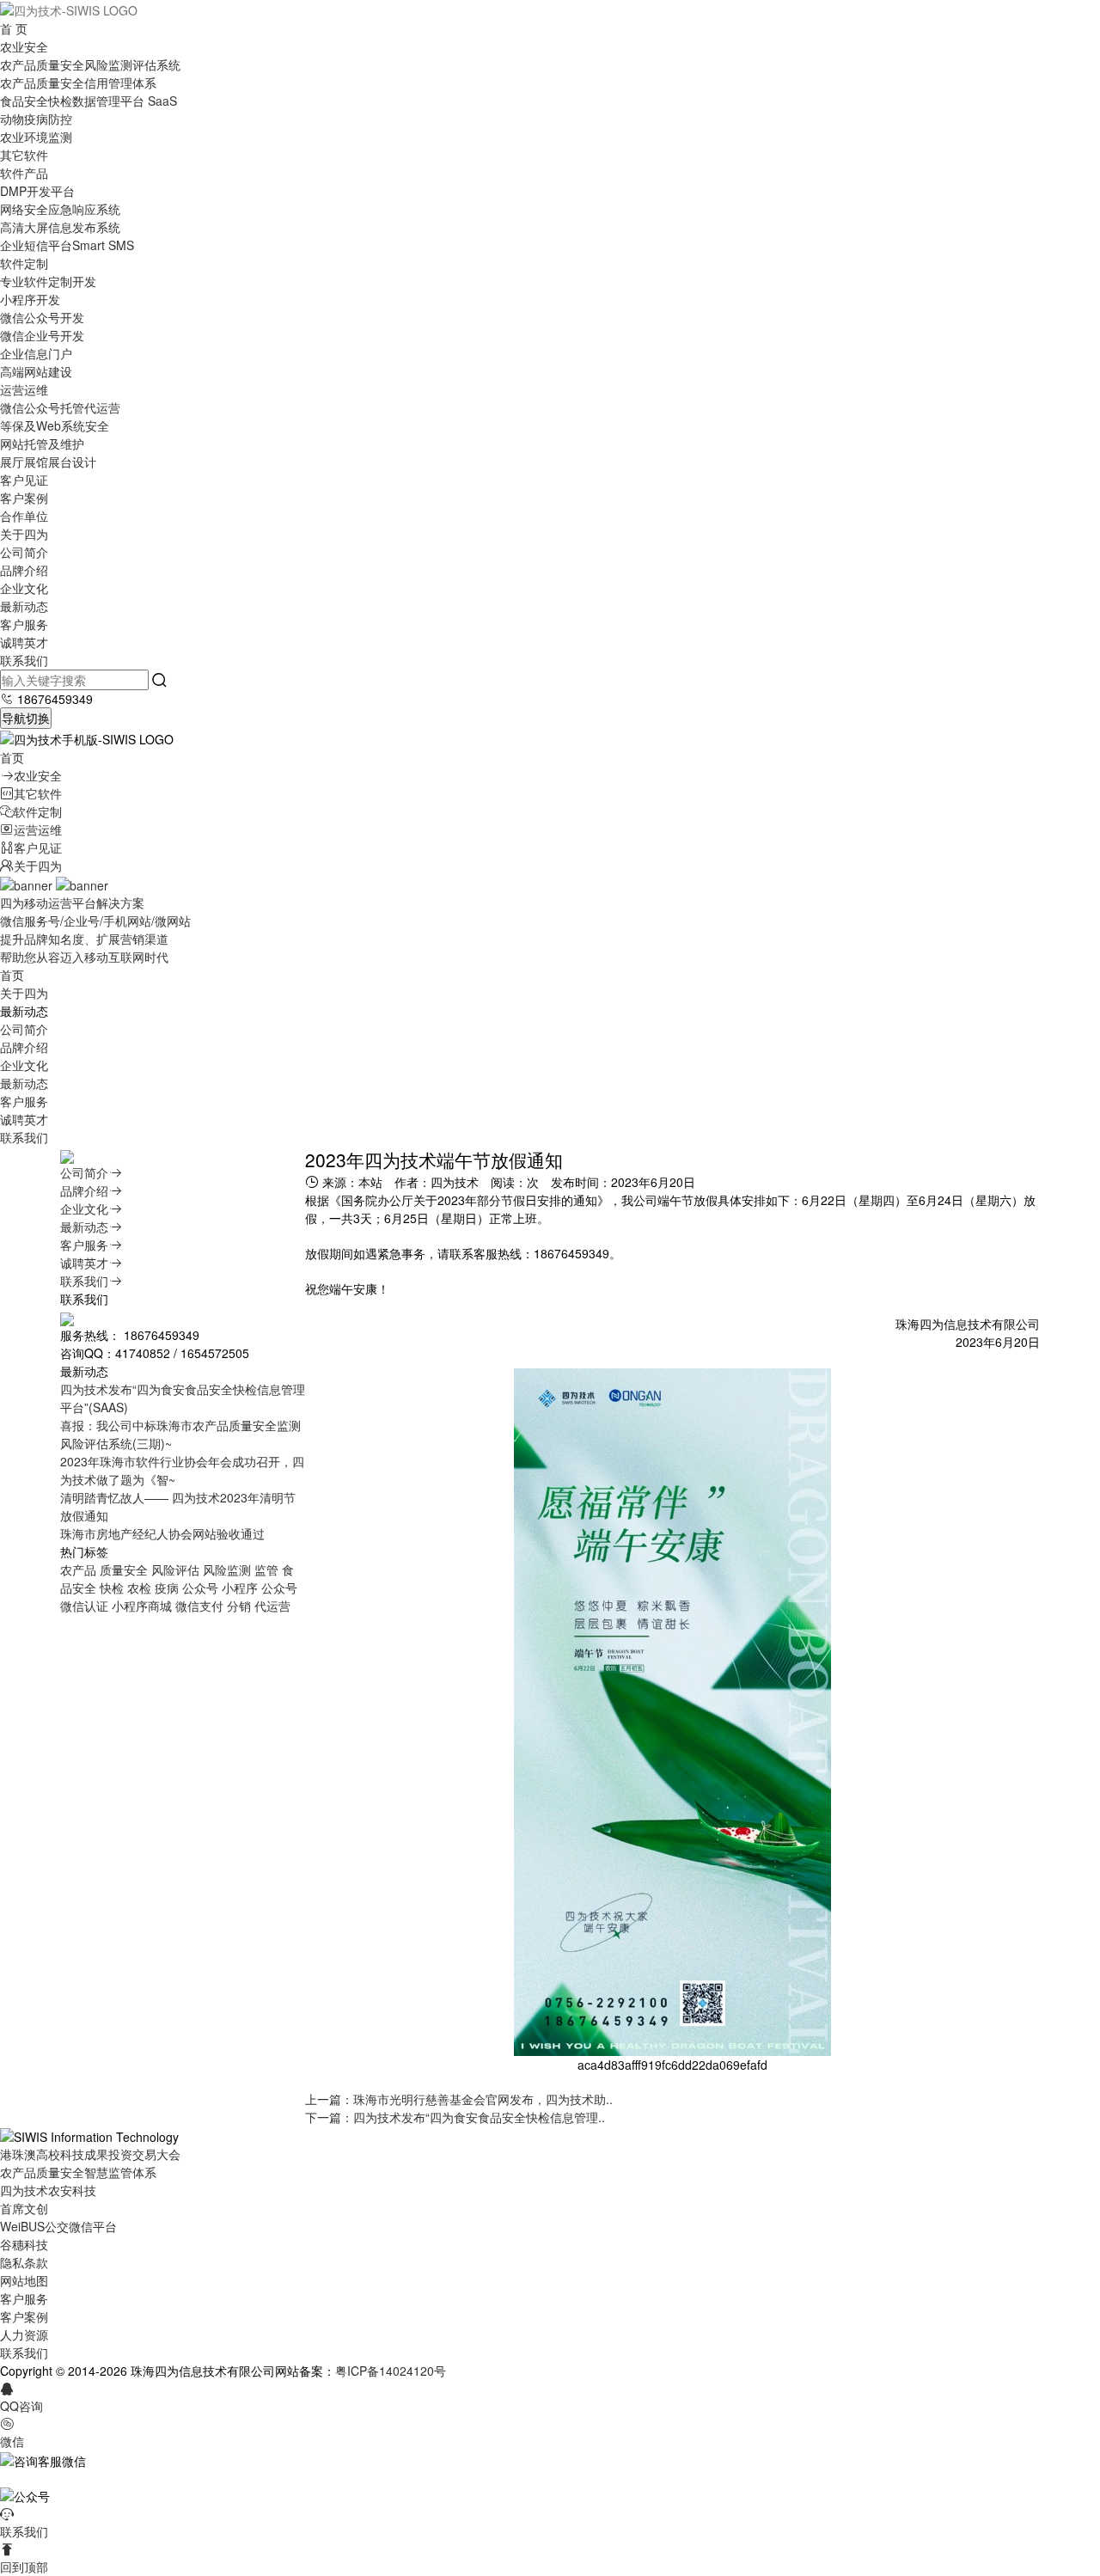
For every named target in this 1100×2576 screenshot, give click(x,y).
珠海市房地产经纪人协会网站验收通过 (162, 1533)
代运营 (272, 1606)
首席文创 (24, 2208)
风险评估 (175, 1569)
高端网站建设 (36, 371)
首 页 (14, 28)
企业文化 (24, 588)
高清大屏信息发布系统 (60, 227)
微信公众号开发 (42, 317)
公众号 (200, 1588)
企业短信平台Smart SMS (67, 245)
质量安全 (124, 1569)
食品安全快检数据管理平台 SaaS (89, 101)
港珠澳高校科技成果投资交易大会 (90, 2154)
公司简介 (24, 552)
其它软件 (24, 155)
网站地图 (24, 2280)
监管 (266, 1569)
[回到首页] (69, 9)
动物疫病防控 (36, 119)
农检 (139, 1588)
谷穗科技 (24, 2244)
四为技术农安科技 (48, 2190)
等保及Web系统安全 (55, 425)
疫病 (167, 1588)
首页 (12, 757)
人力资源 (24, 2334)
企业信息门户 (36, 353)
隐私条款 (24, 2262)
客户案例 (24, 498)
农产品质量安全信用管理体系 (78, 83)
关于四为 (24, 534)
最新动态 (24, 606)
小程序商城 (142, 1606)
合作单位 (24, 516)
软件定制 (24, 263)
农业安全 (24, 46)
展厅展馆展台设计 (48, 462)
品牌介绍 (24, 570)
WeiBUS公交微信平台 (58, 2226)
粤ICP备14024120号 (391, 2371)
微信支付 (199, 1606)
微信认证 (84, 1606)
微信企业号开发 (42, 335)
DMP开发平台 (37, 191)
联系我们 (24, 660)
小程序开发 (30, 299)
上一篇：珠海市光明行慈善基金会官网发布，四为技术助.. (459, 2099)
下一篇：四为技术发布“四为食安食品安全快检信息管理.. (455, 2117)
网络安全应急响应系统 (60, 209)
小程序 (240, 1588)
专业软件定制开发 (48, 281)
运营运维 (24, 389)
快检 (112, 1588)
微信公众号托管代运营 (60, 407)
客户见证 (24, 480)
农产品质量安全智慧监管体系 (78, 2172)
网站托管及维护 (42, 444)
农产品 (78, 1569)
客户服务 (24, 624)
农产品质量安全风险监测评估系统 (90, 64)
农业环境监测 (36, 137)
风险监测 (227, 1569)
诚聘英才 (24, 642)
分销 (239, 1606)
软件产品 (24, 173)
